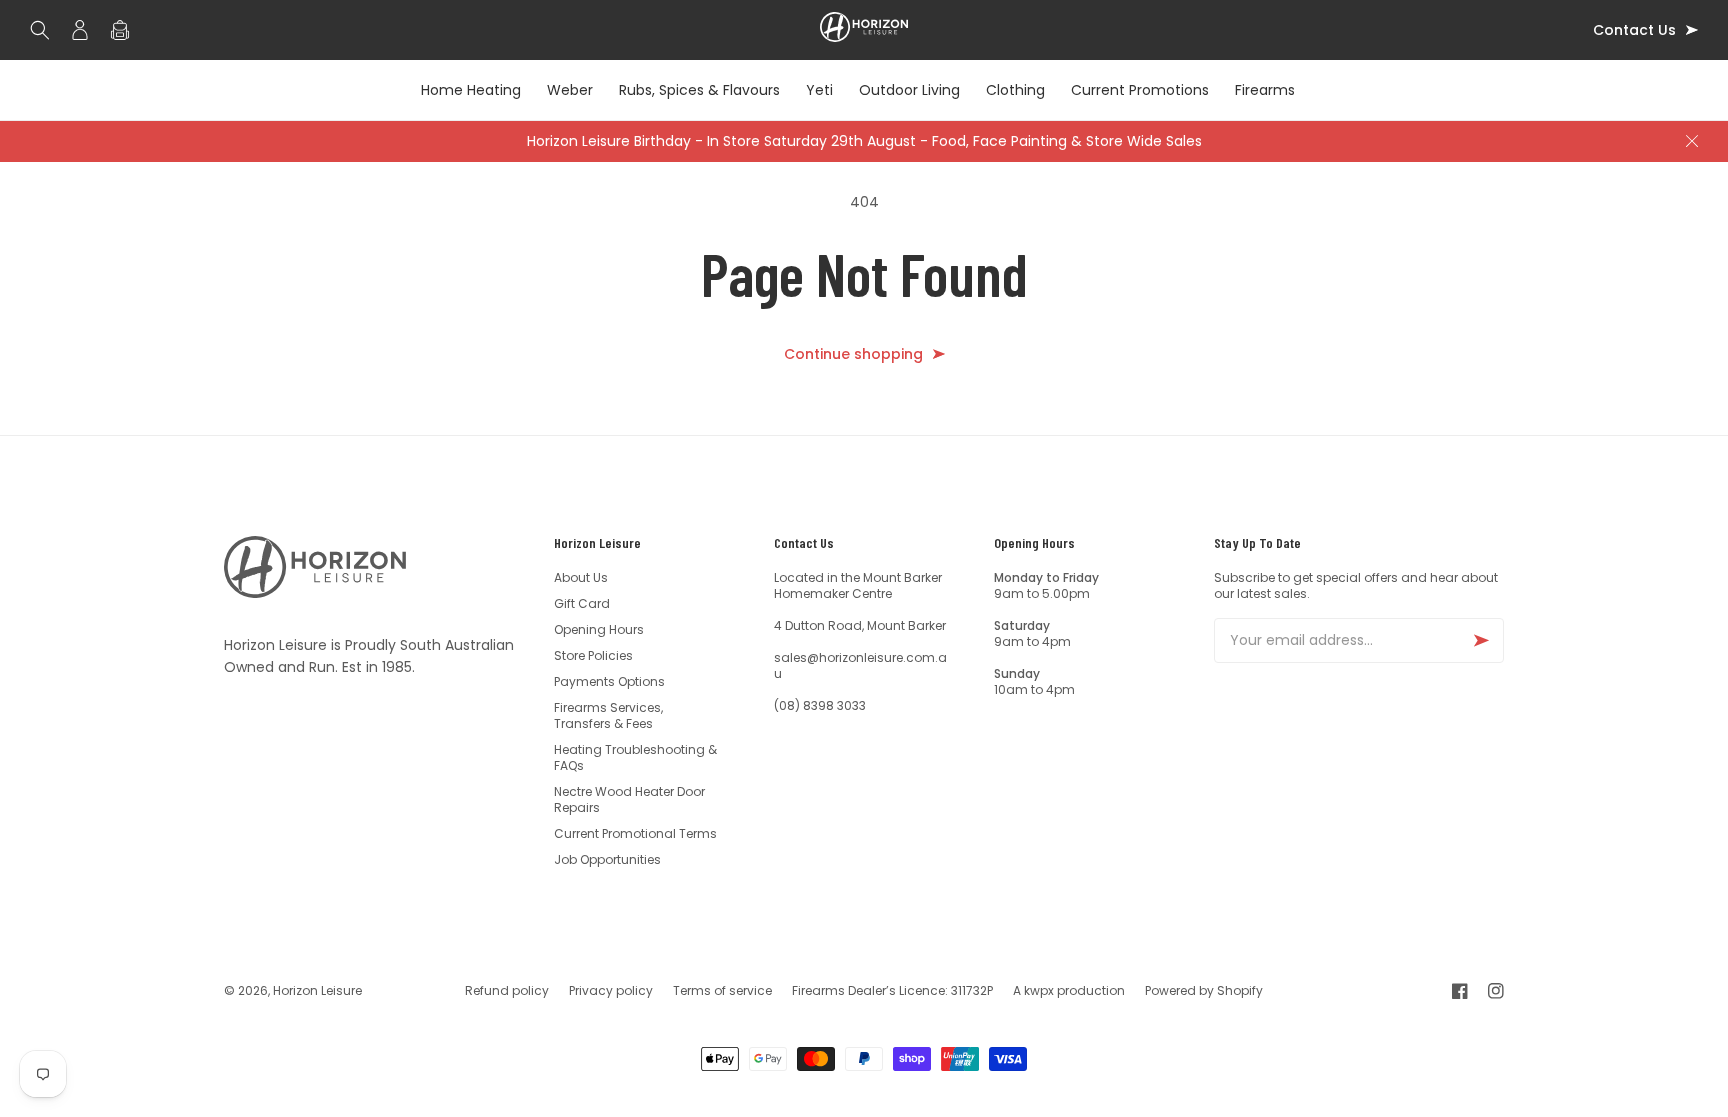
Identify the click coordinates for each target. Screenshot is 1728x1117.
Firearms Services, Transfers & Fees (608, 715)
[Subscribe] (1481, 640)
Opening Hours (599, 629)
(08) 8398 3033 (820, 705)
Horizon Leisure (317, 990)
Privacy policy (611, 990)
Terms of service (722, 990)
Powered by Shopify (1204, 990)
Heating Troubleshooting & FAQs (635, 757)
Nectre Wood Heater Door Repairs (629, 799)
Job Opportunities (607, 859)
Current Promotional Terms (635, 833)
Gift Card (582, 603)
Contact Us (1634, 30)
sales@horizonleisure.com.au (860, 665)
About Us (581, 578)
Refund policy (507, 990)
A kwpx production (1069, 990)
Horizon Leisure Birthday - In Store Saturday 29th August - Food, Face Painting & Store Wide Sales (864, 141)
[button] (45, 30)
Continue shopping (853, 354)
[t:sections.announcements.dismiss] (1692, 141)
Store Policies (593, 655)
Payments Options (609, 681)
